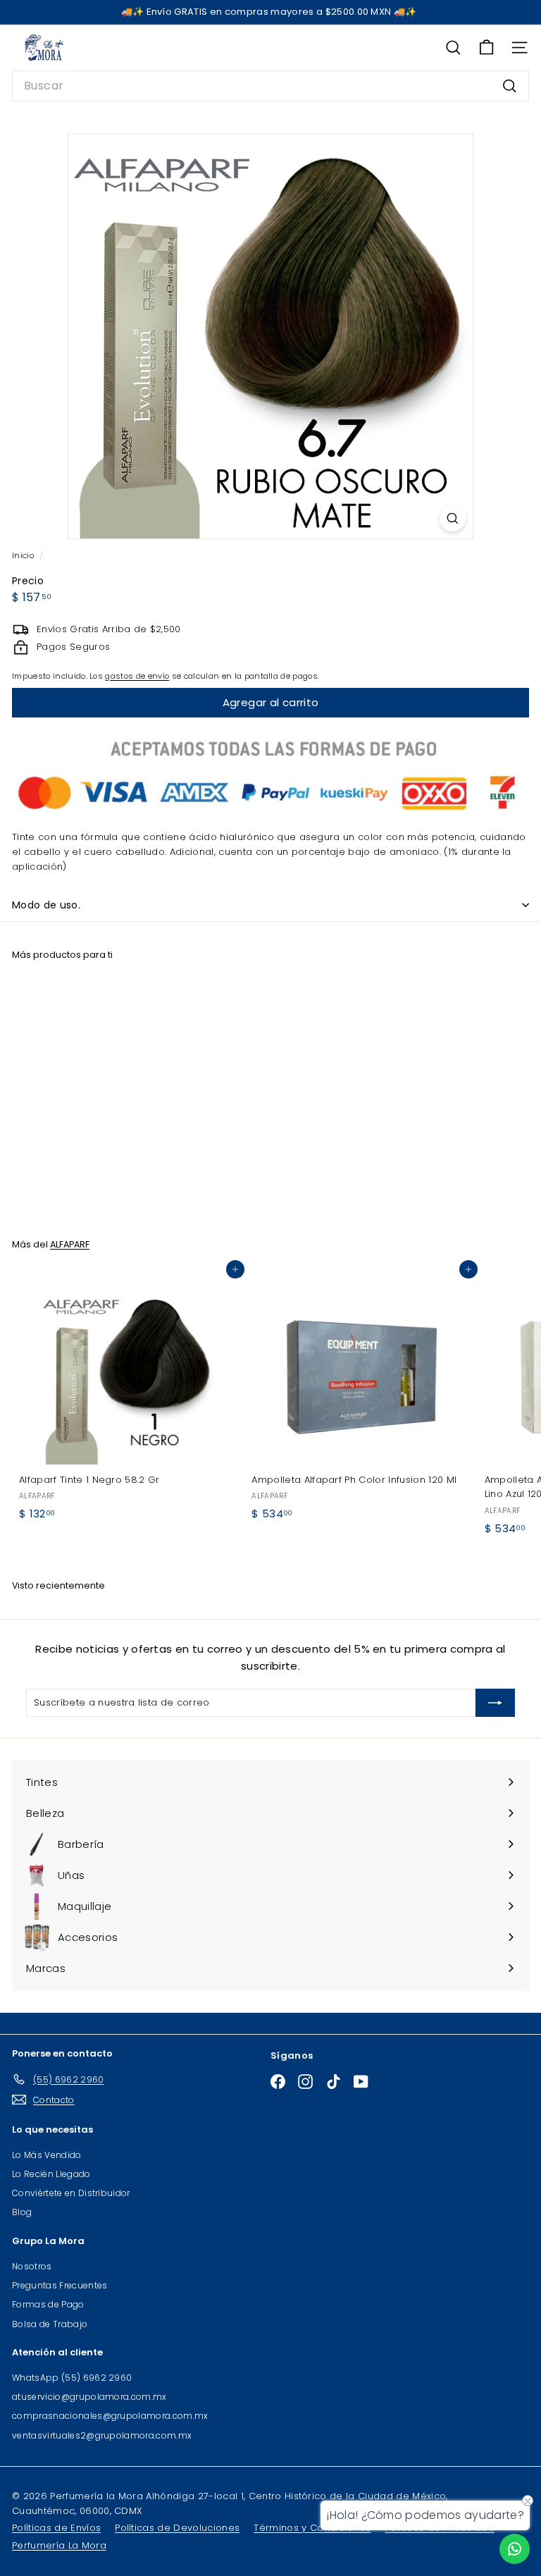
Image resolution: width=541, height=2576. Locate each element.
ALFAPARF (70, 1244)
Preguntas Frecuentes (60, 2285)
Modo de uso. (46, 905)
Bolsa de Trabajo (50, 2324)
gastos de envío (137, 676)
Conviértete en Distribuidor (71, 2193)
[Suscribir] (495, 1703)
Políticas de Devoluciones (177, 2528)
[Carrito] (486, 48)
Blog (22, 2212)
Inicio (24, 555)
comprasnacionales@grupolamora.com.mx (110, 2416)
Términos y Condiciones (312, 2528)
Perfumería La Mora (59, 2545)
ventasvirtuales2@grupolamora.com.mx (102, 2435)
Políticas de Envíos (56, 2528)
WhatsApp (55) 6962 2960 (72, 2378)
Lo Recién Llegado (51, 2174)
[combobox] (270, 86)
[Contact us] (515, 2549)
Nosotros (32, 2266)
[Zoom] (453, 518)
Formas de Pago (48, 2304)
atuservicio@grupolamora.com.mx (89, 2397)
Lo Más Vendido (47, 2155)
